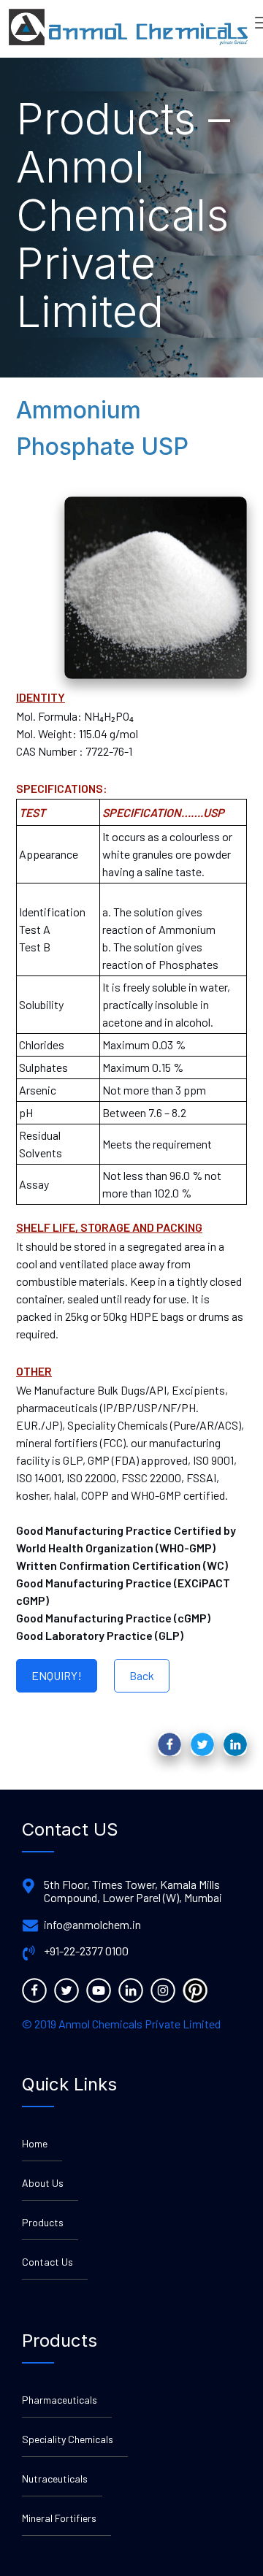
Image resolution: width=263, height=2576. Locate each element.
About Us (43, 2183)
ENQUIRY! (57, 1675)
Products (43, 2222)
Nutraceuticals (55, 2479)
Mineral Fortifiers (59, 2518)
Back (142, 1675)
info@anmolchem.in (92, 1925)
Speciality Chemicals (68, 2439)
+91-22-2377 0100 (86, 1951)
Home (35, 2143)
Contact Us (47, 2262)
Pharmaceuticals (60, 2400)
